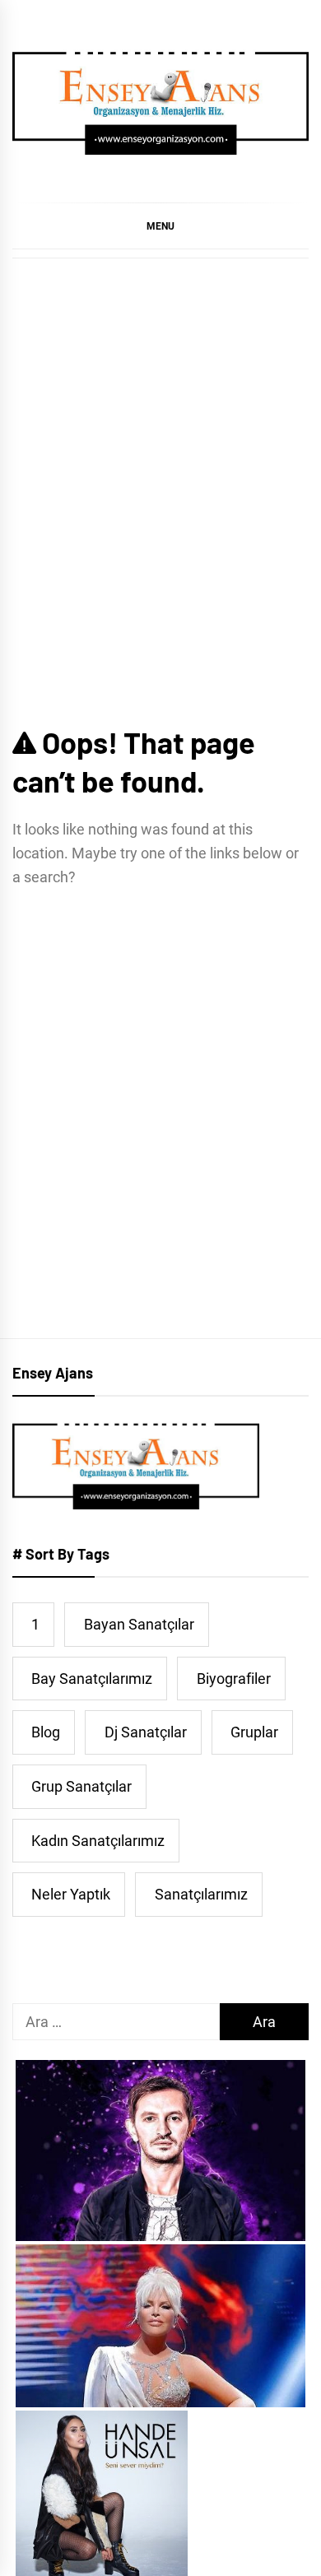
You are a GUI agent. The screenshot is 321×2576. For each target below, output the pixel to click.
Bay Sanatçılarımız (92, 1679)
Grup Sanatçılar (81, 1786)
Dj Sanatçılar (146, 1732)
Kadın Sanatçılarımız (98, 1841)
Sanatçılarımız (201, 1894)
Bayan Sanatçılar (139, 1624)
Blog (46, 1732)
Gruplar (254, 1732)
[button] (160, 226)
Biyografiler (234, 1679)
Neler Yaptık (71, 1894)
